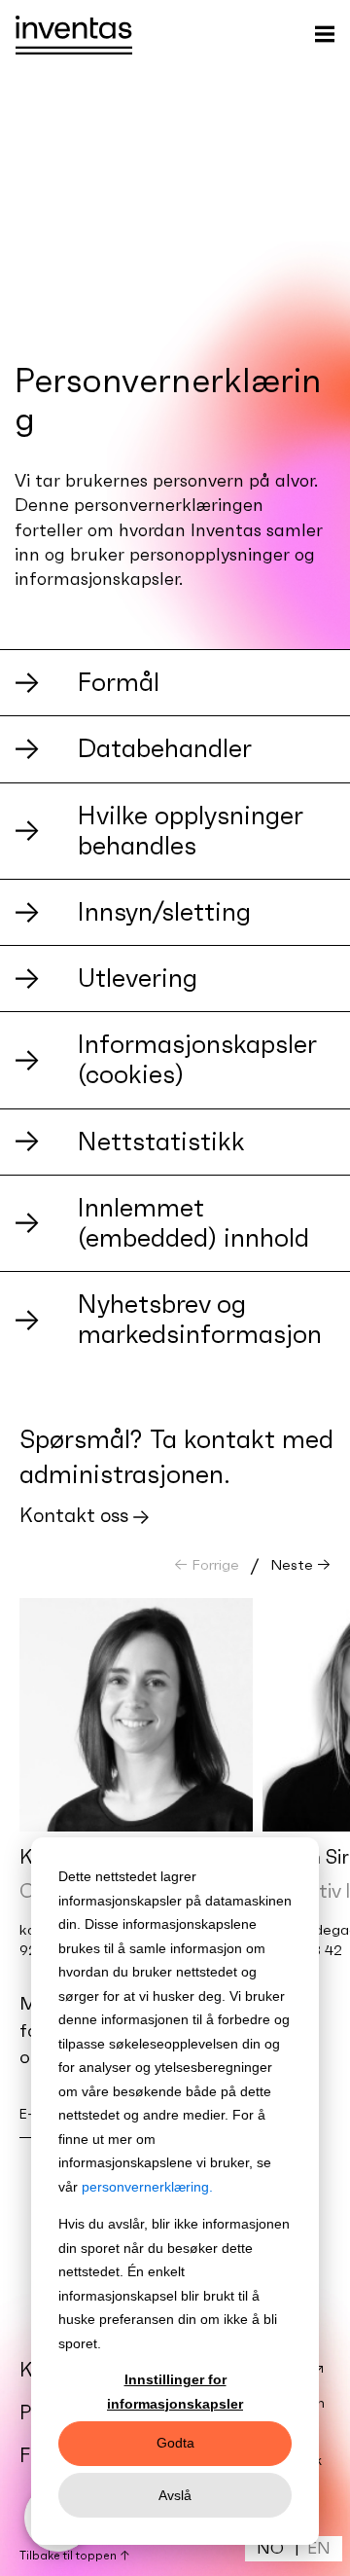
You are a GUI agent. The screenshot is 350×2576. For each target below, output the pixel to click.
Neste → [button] (300, 1564)
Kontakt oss (74, 1515)
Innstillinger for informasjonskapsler (175, 2392)
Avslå (175, 2495)
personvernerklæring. (147, 2187)
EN (319, 2548)
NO (270, 2548)
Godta (175, 2443)
